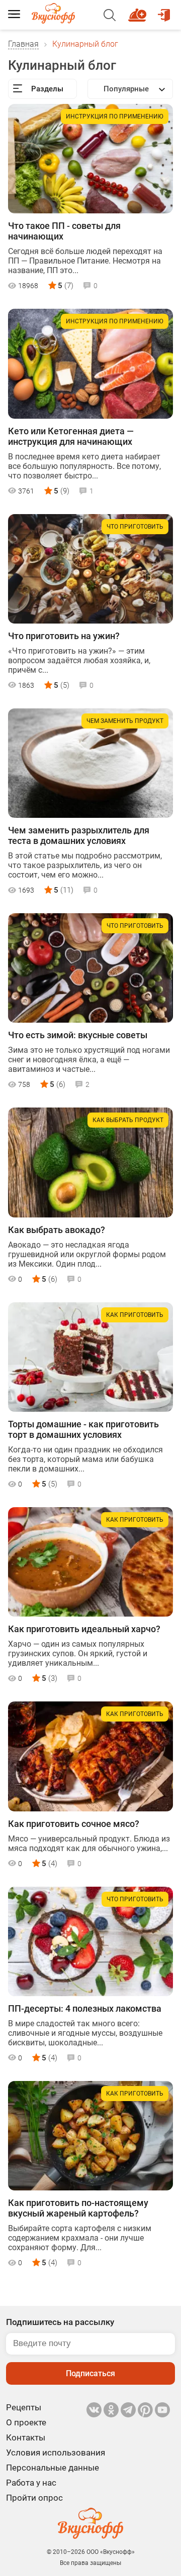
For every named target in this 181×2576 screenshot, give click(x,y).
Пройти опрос (34, 2498)
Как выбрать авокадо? (57, 1230)
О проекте (26, 2422)
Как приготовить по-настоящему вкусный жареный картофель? (78, 2208)
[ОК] (111, 2410)
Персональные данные (53, 2468)
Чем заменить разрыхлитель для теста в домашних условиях (79, 835)
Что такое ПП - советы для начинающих (64, 231)
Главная (23, 44)
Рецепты (24, 2407)
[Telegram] (128, 2410)
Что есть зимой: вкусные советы (78, 1035)
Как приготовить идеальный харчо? (84, 1629)
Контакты (26, 2437)
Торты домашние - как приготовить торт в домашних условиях (83, 1429)
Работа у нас (31, 2483)
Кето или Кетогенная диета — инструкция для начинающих (71, 436)
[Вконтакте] (94, 2410)
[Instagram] (145, 2410)
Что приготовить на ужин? (64, 636)
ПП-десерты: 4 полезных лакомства (85, 2008)
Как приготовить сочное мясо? (74, 1824)
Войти (165, 11)
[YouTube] (162, 2410)
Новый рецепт (139, 11)
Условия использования (56, 2452)
